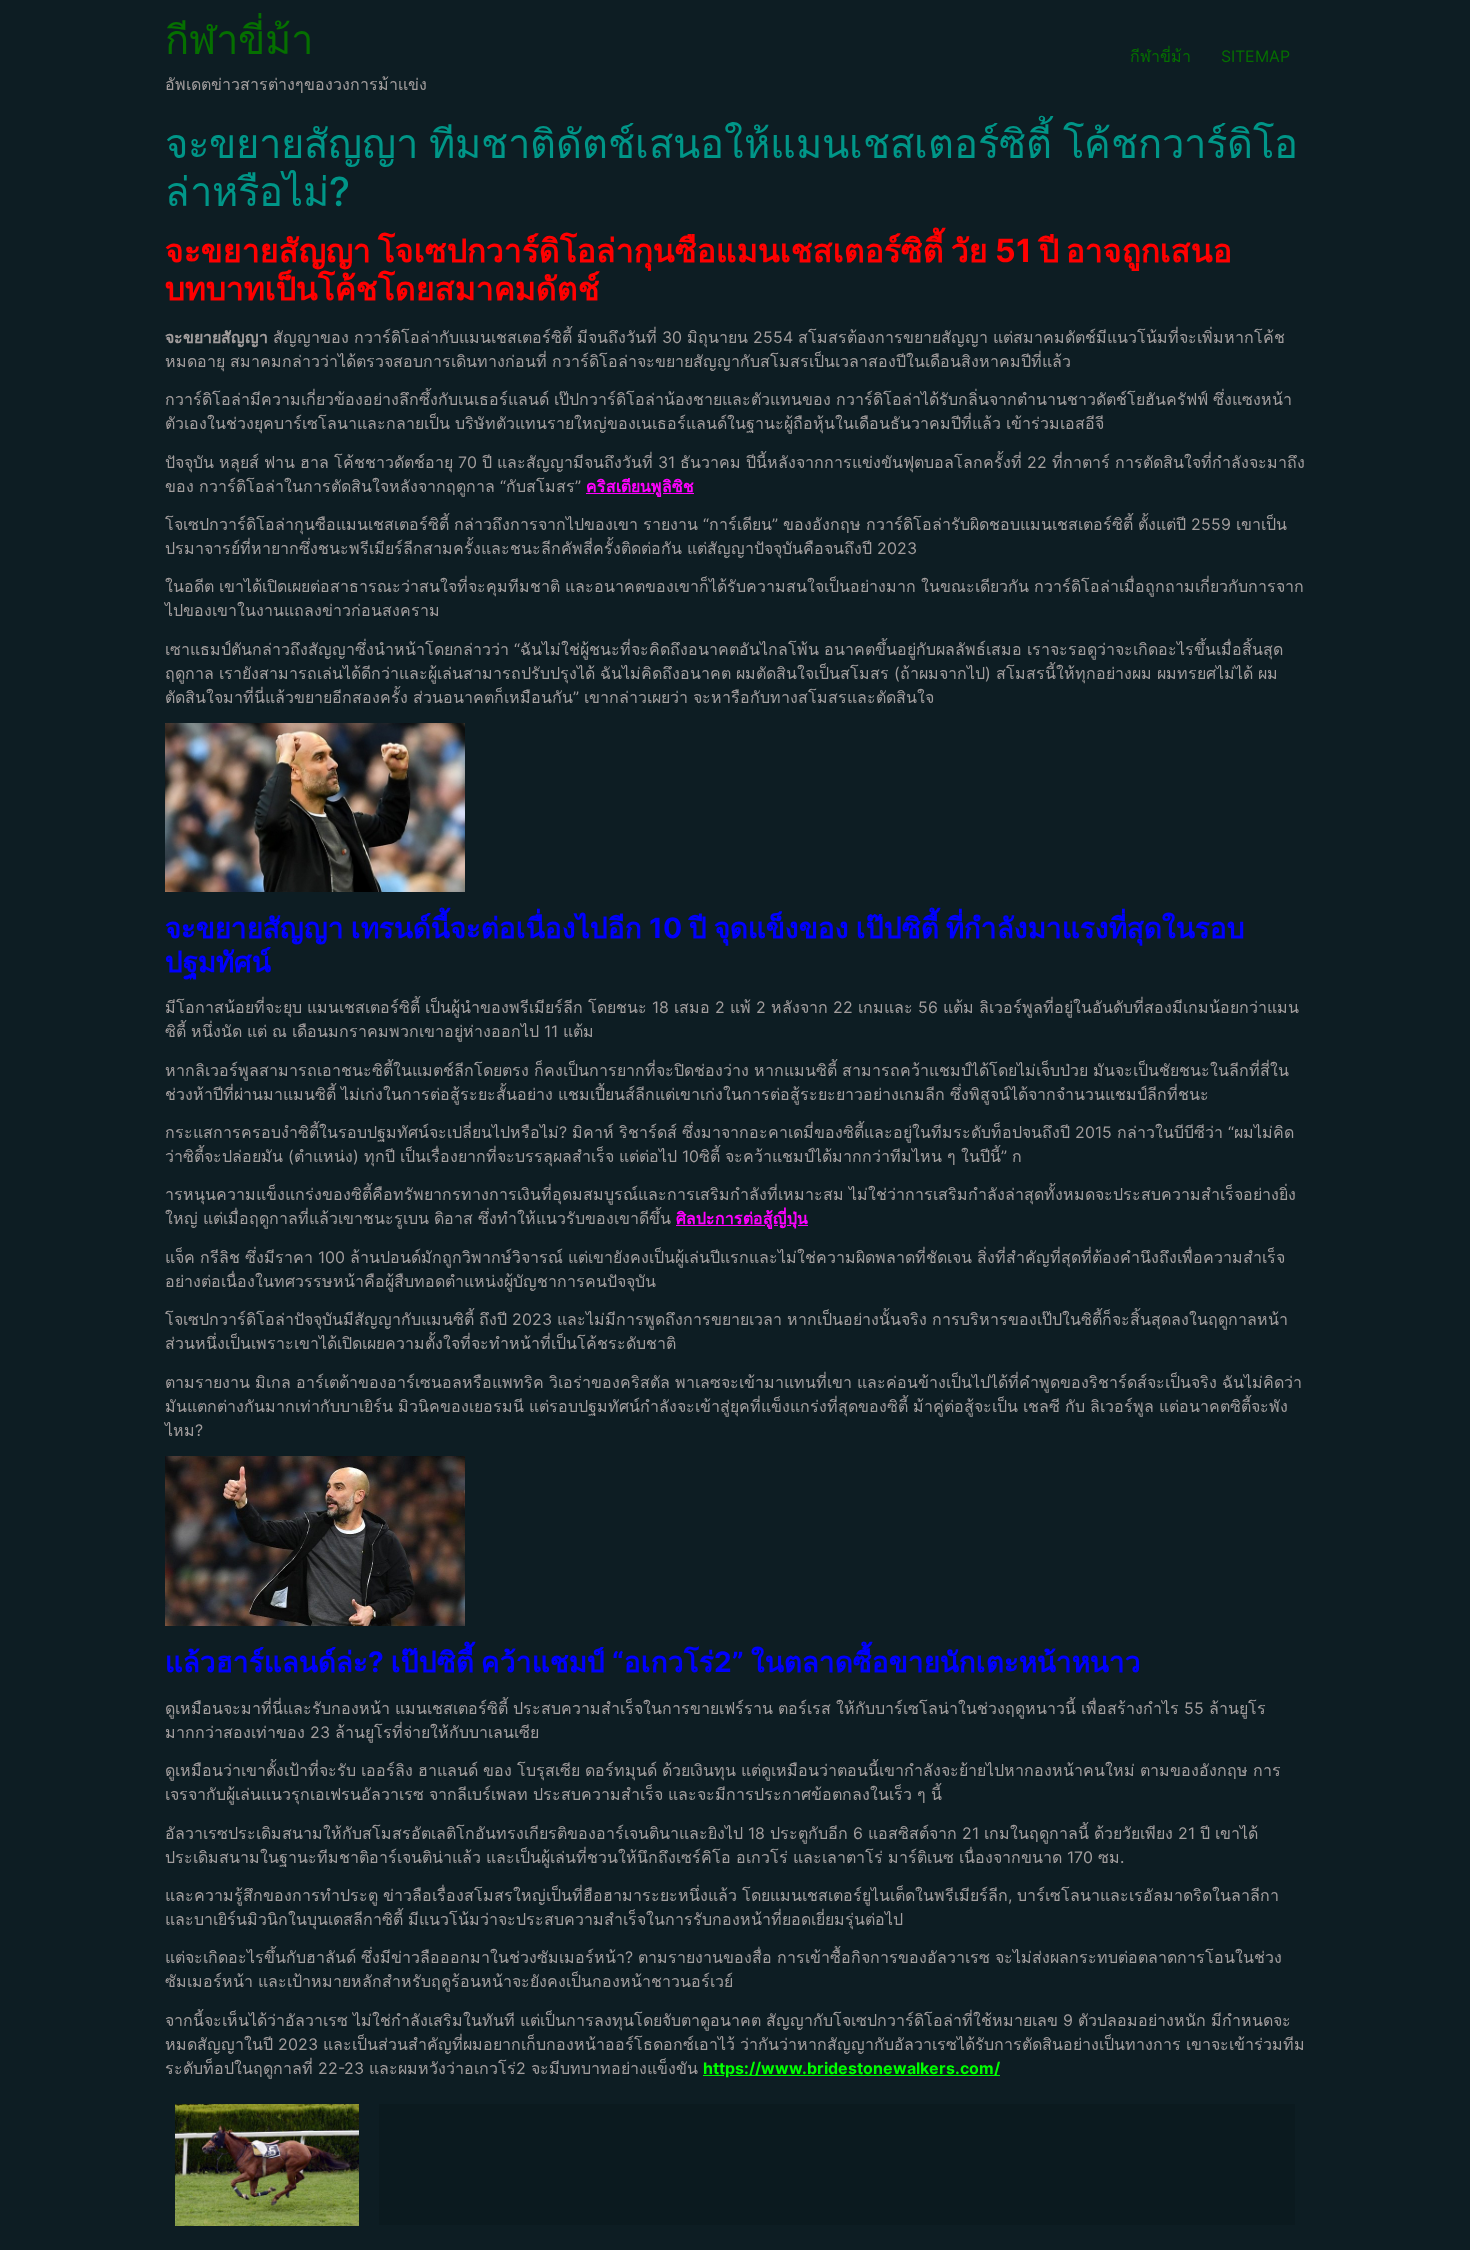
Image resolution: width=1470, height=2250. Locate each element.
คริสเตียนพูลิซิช (640, 486)
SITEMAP (1255, 56)
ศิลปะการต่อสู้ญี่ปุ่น (742, 1218)
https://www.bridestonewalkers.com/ (851, 2068)
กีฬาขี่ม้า (239, 39)
